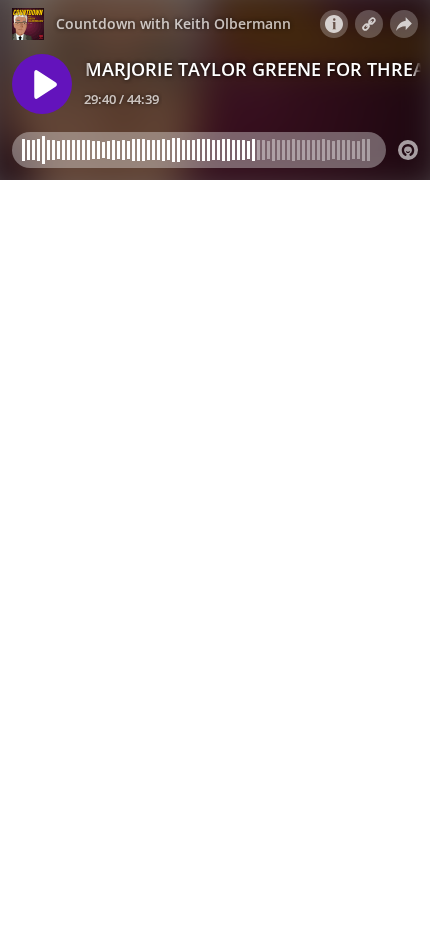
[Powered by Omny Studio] (408, 150)
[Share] (404, 24)
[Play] (42, 84)
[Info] (334, 24)
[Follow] (369, 24)
